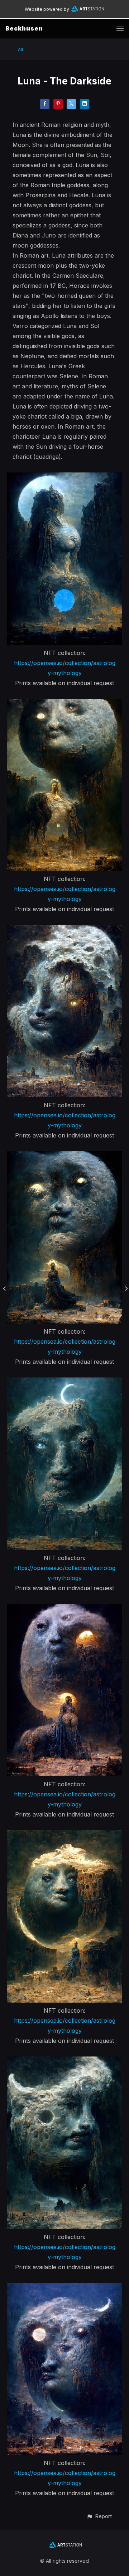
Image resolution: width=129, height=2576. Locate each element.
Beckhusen (24, 28)
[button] (99, 2516)
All (20, 49)
